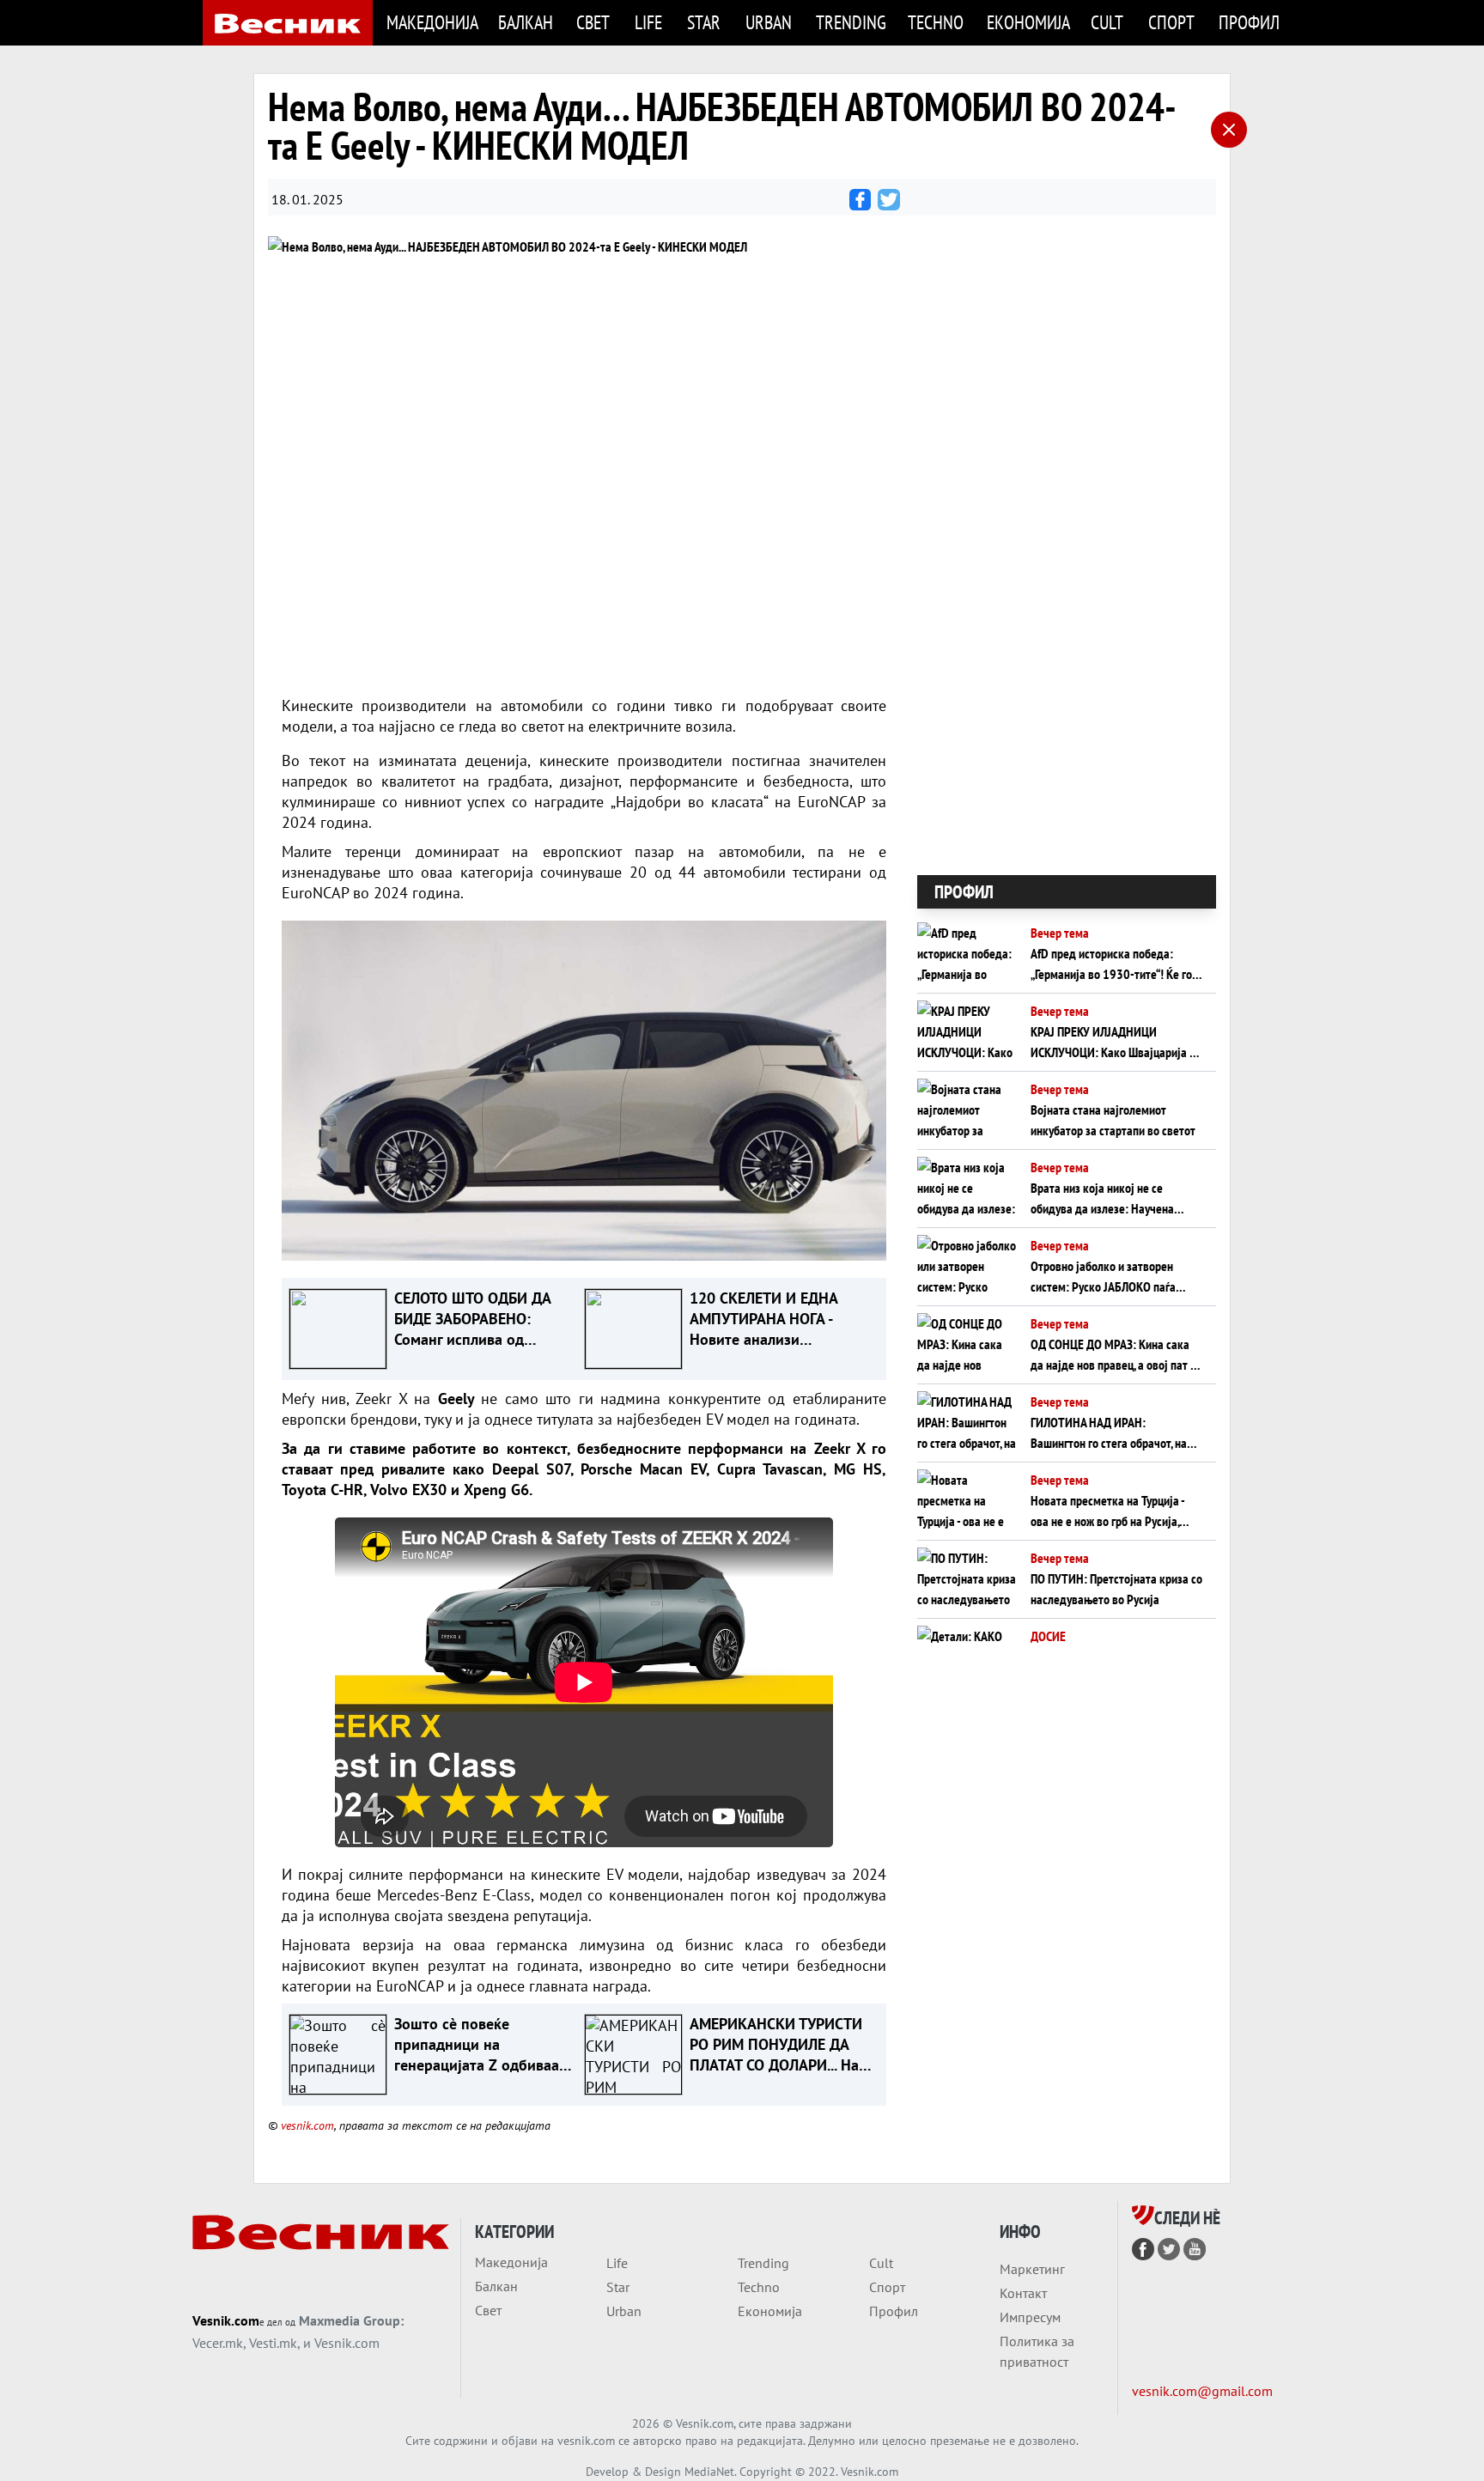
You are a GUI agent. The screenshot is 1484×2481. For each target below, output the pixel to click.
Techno (936, 22)
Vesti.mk (273, 2343)
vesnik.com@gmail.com (1202, 2391)
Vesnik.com (226, 2320)
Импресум (1030, 2317)
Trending (851, 22)
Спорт (1171, 22)
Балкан (526, 22)
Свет (593, 22)
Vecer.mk (218, 2343)
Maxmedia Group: (351, 2320)
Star (704, 22)
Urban (769, 22)
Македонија (432, 22)
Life (648, 22)
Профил (1249, 22)
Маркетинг (1032, 2269)
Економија (1028, 22)
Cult (1107, 22)
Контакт (1023, 2293)
